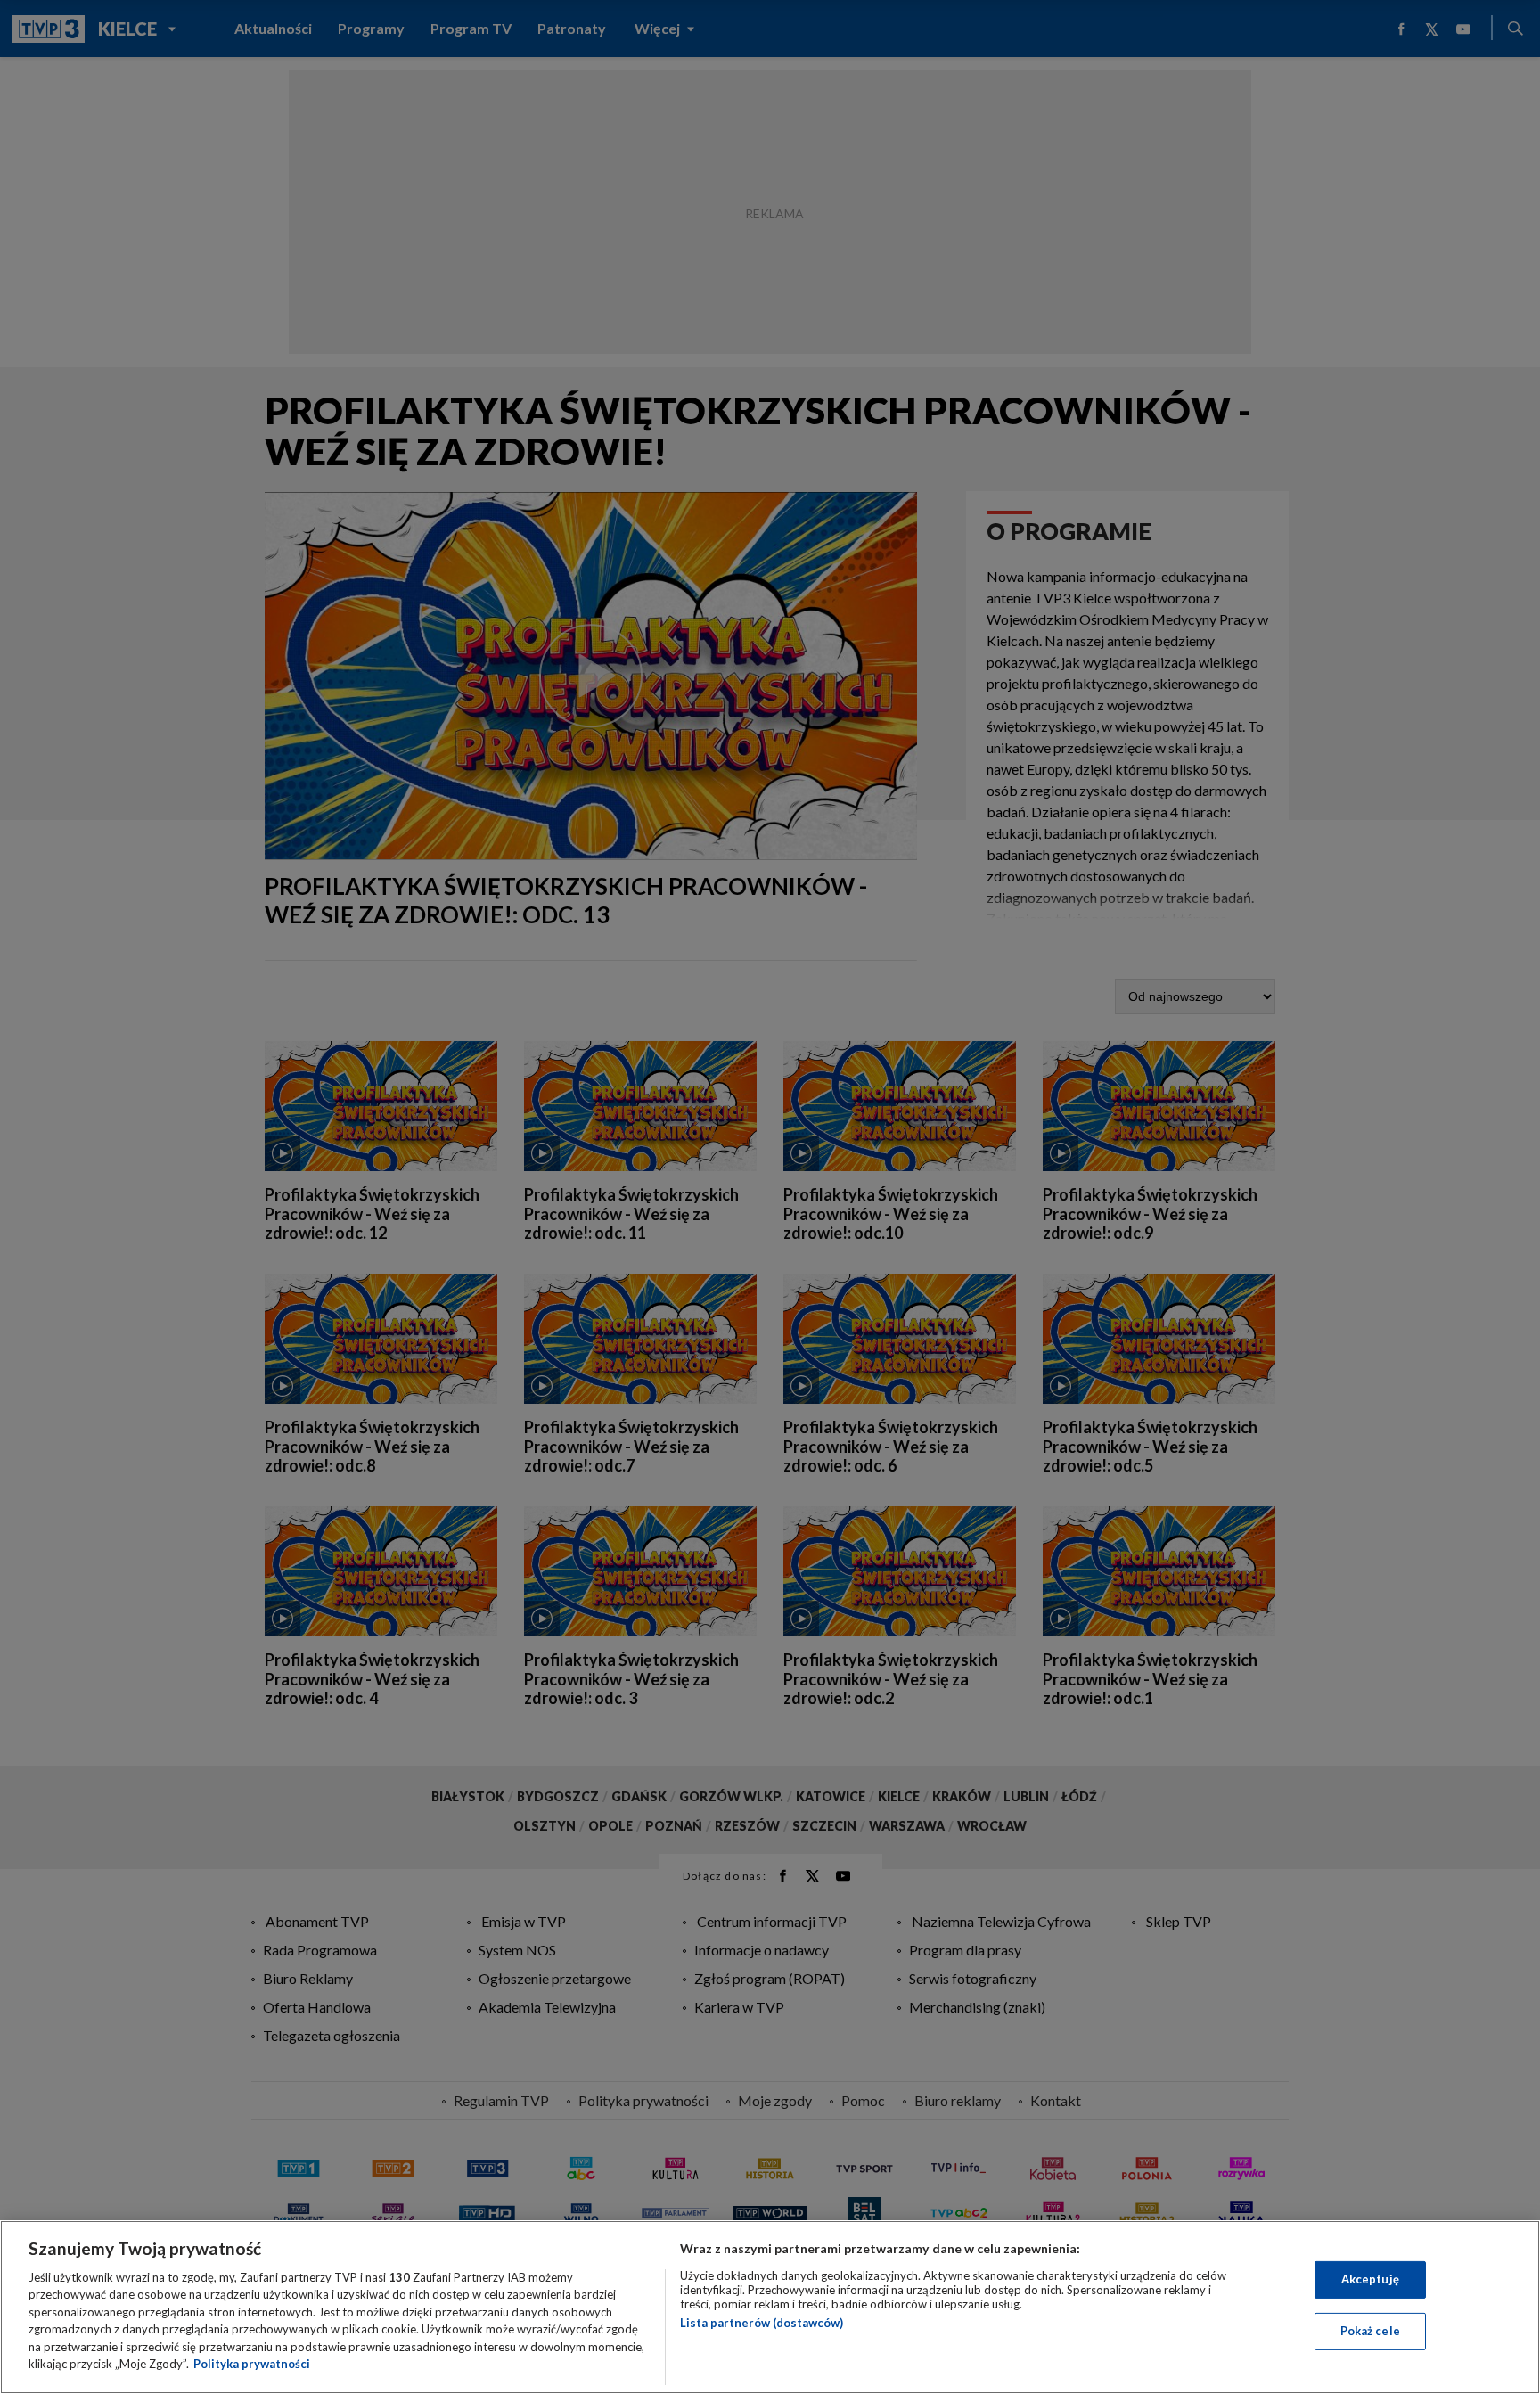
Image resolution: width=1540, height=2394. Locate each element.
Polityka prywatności (252, 2364)
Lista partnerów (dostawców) (762, 2323)
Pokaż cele (1370, 2331)
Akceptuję (1370, 2279)
